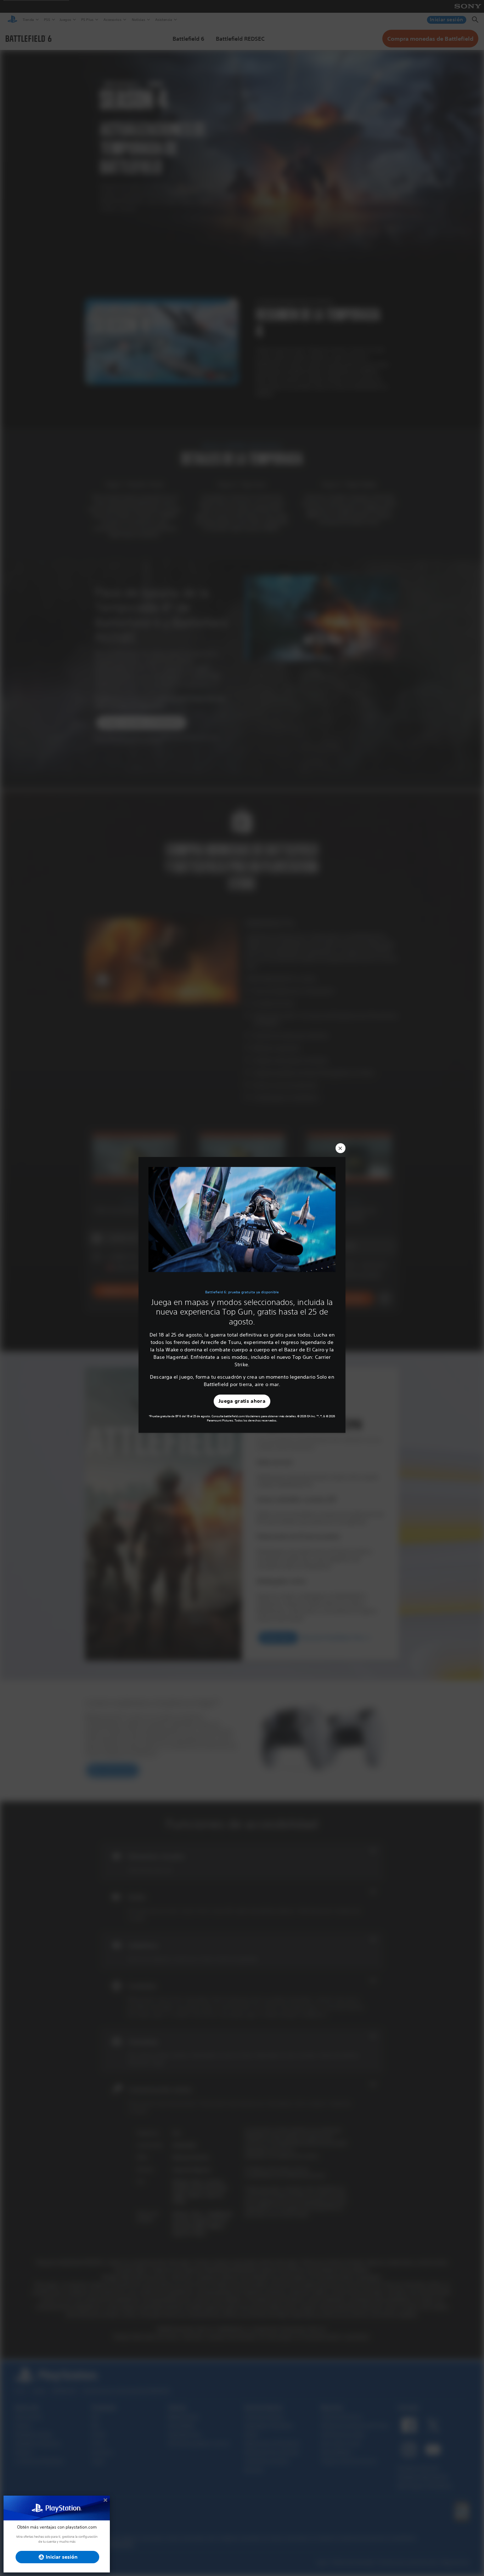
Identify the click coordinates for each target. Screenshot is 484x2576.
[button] (340, 1148)
